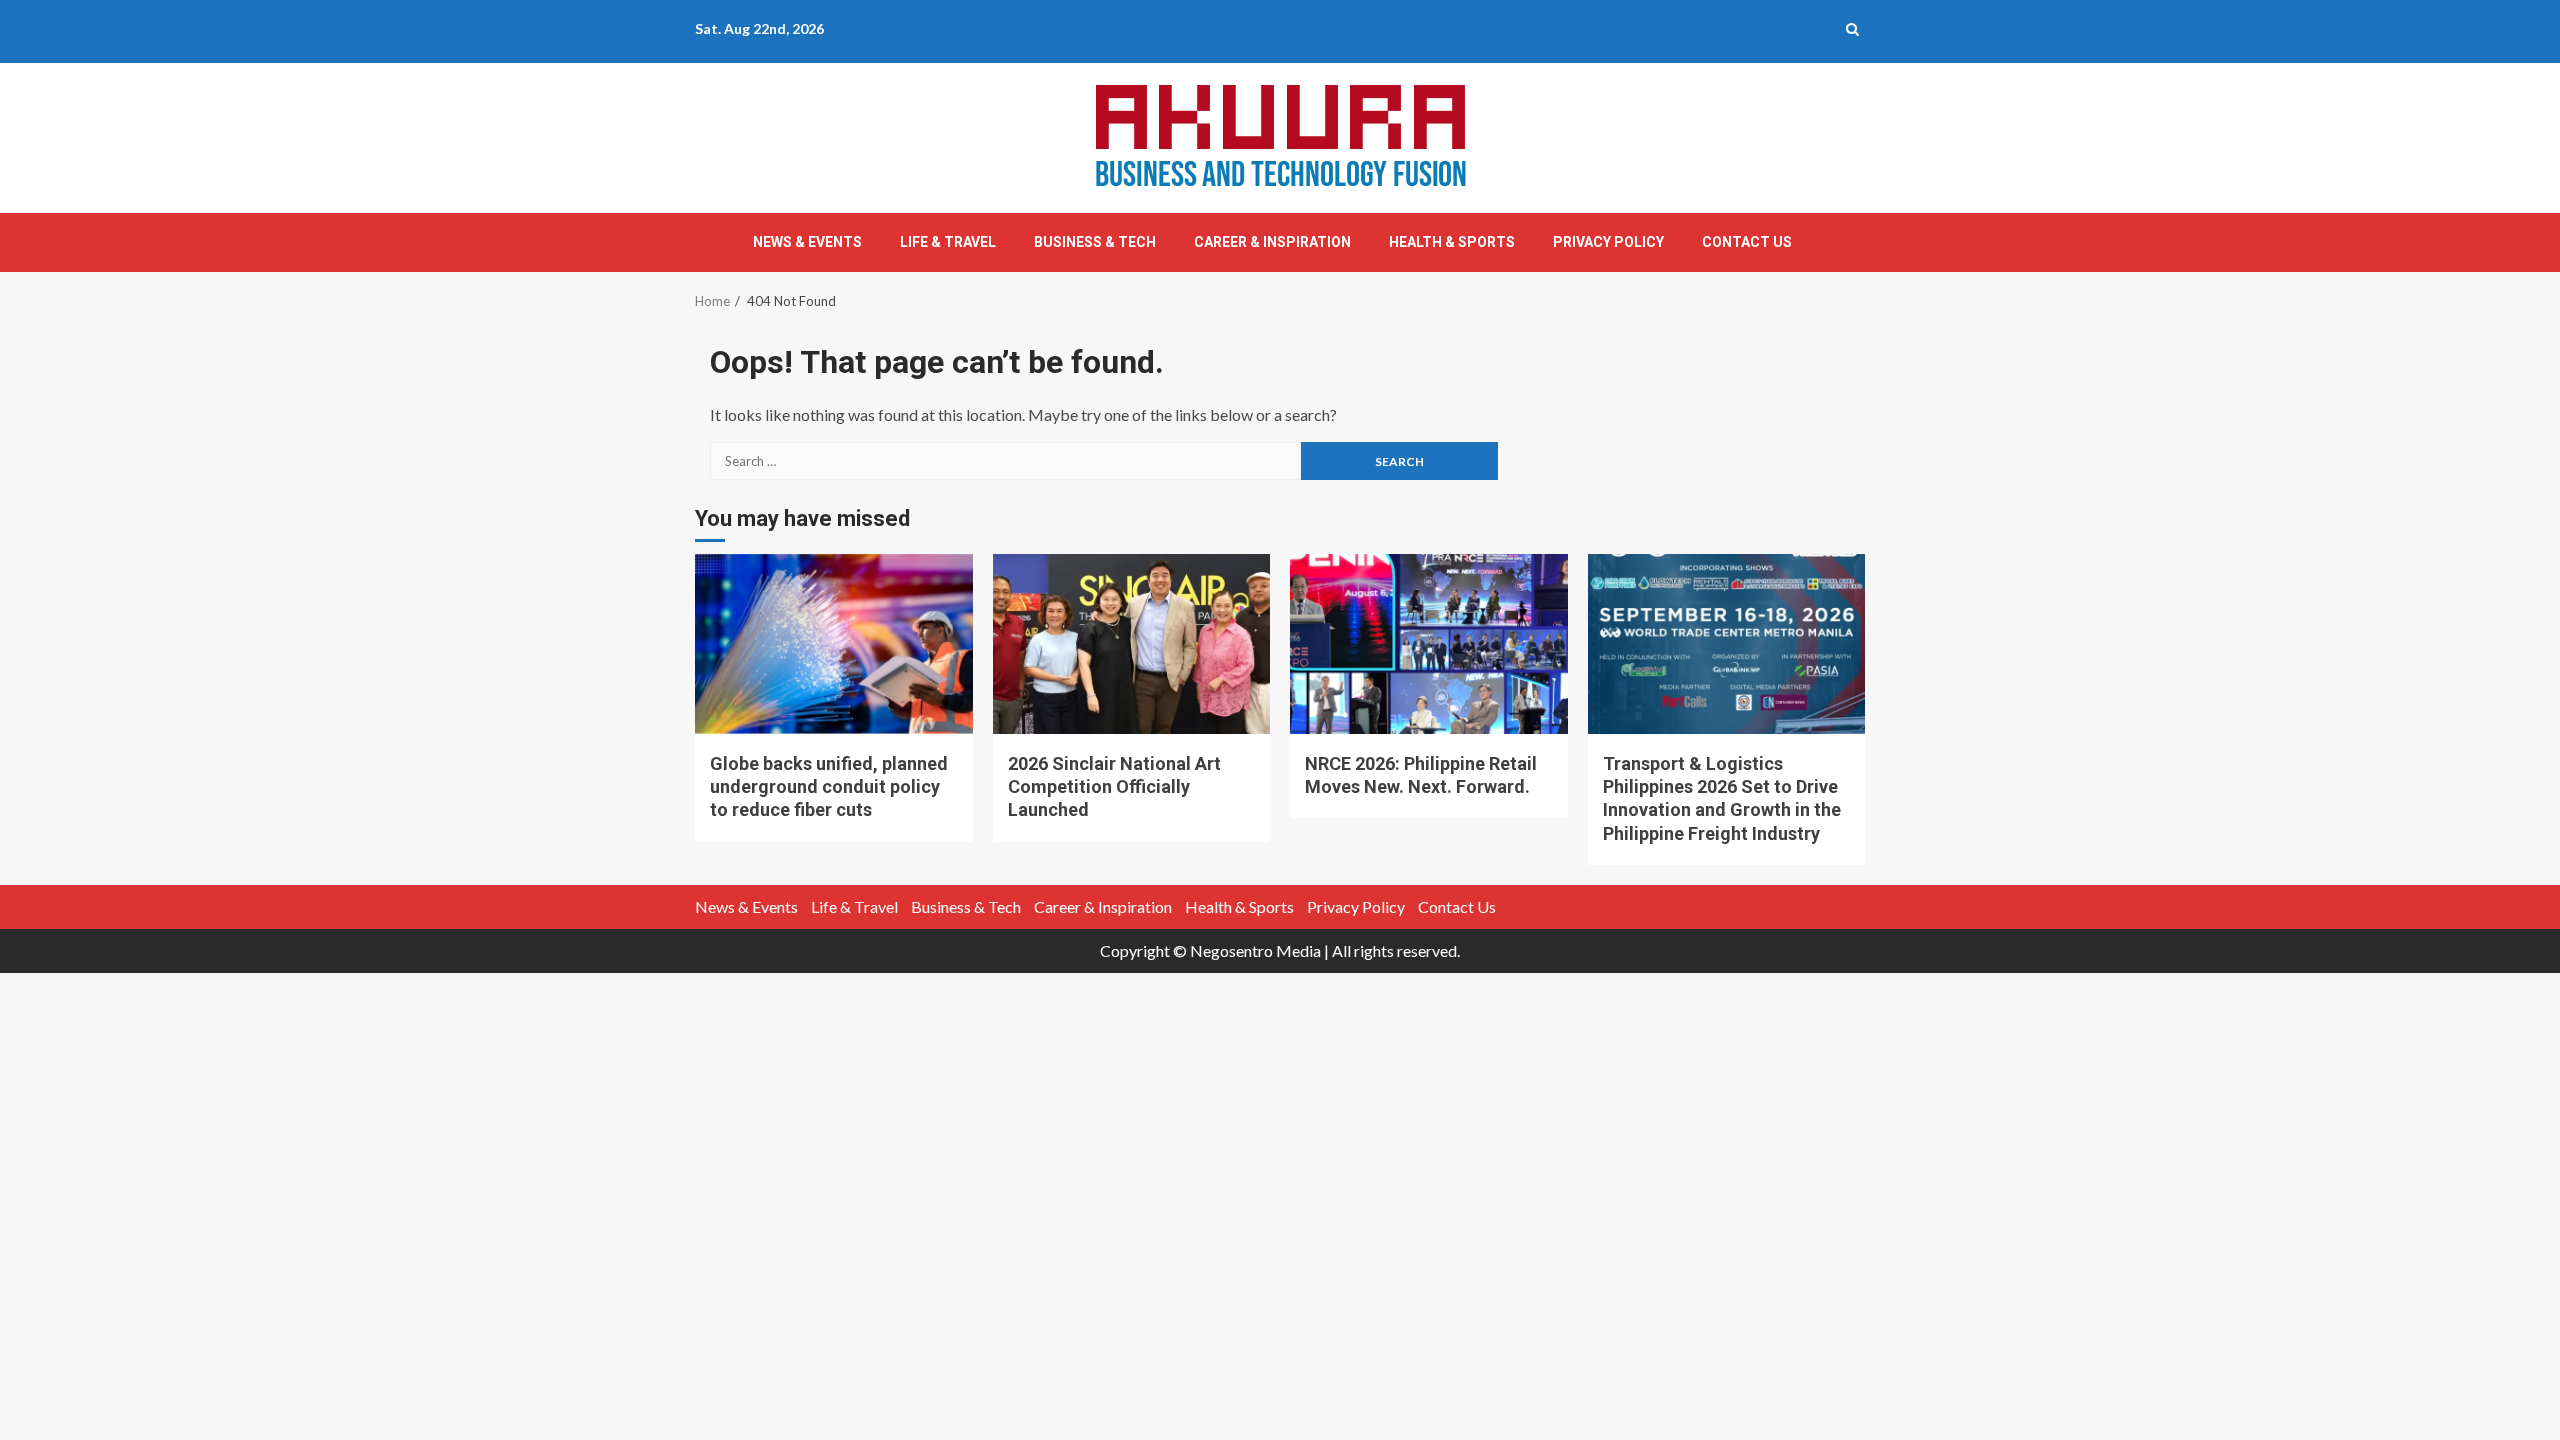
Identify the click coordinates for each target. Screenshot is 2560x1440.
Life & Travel (948, 242)
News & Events (807, 242)
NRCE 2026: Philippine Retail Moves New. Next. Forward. (1429, 644)
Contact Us (1747, 242)
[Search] (1852, 29)
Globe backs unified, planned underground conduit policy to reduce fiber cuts (834, 644)
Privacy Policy (1608, 242)
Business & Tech (1095, 242)
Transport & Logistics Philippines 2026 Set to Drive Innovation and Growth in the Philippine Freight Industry (1727, 644)
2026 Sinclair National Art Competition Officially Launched (1132, 644)
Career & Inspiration (1272, 242)
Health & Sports (1452, 242)
